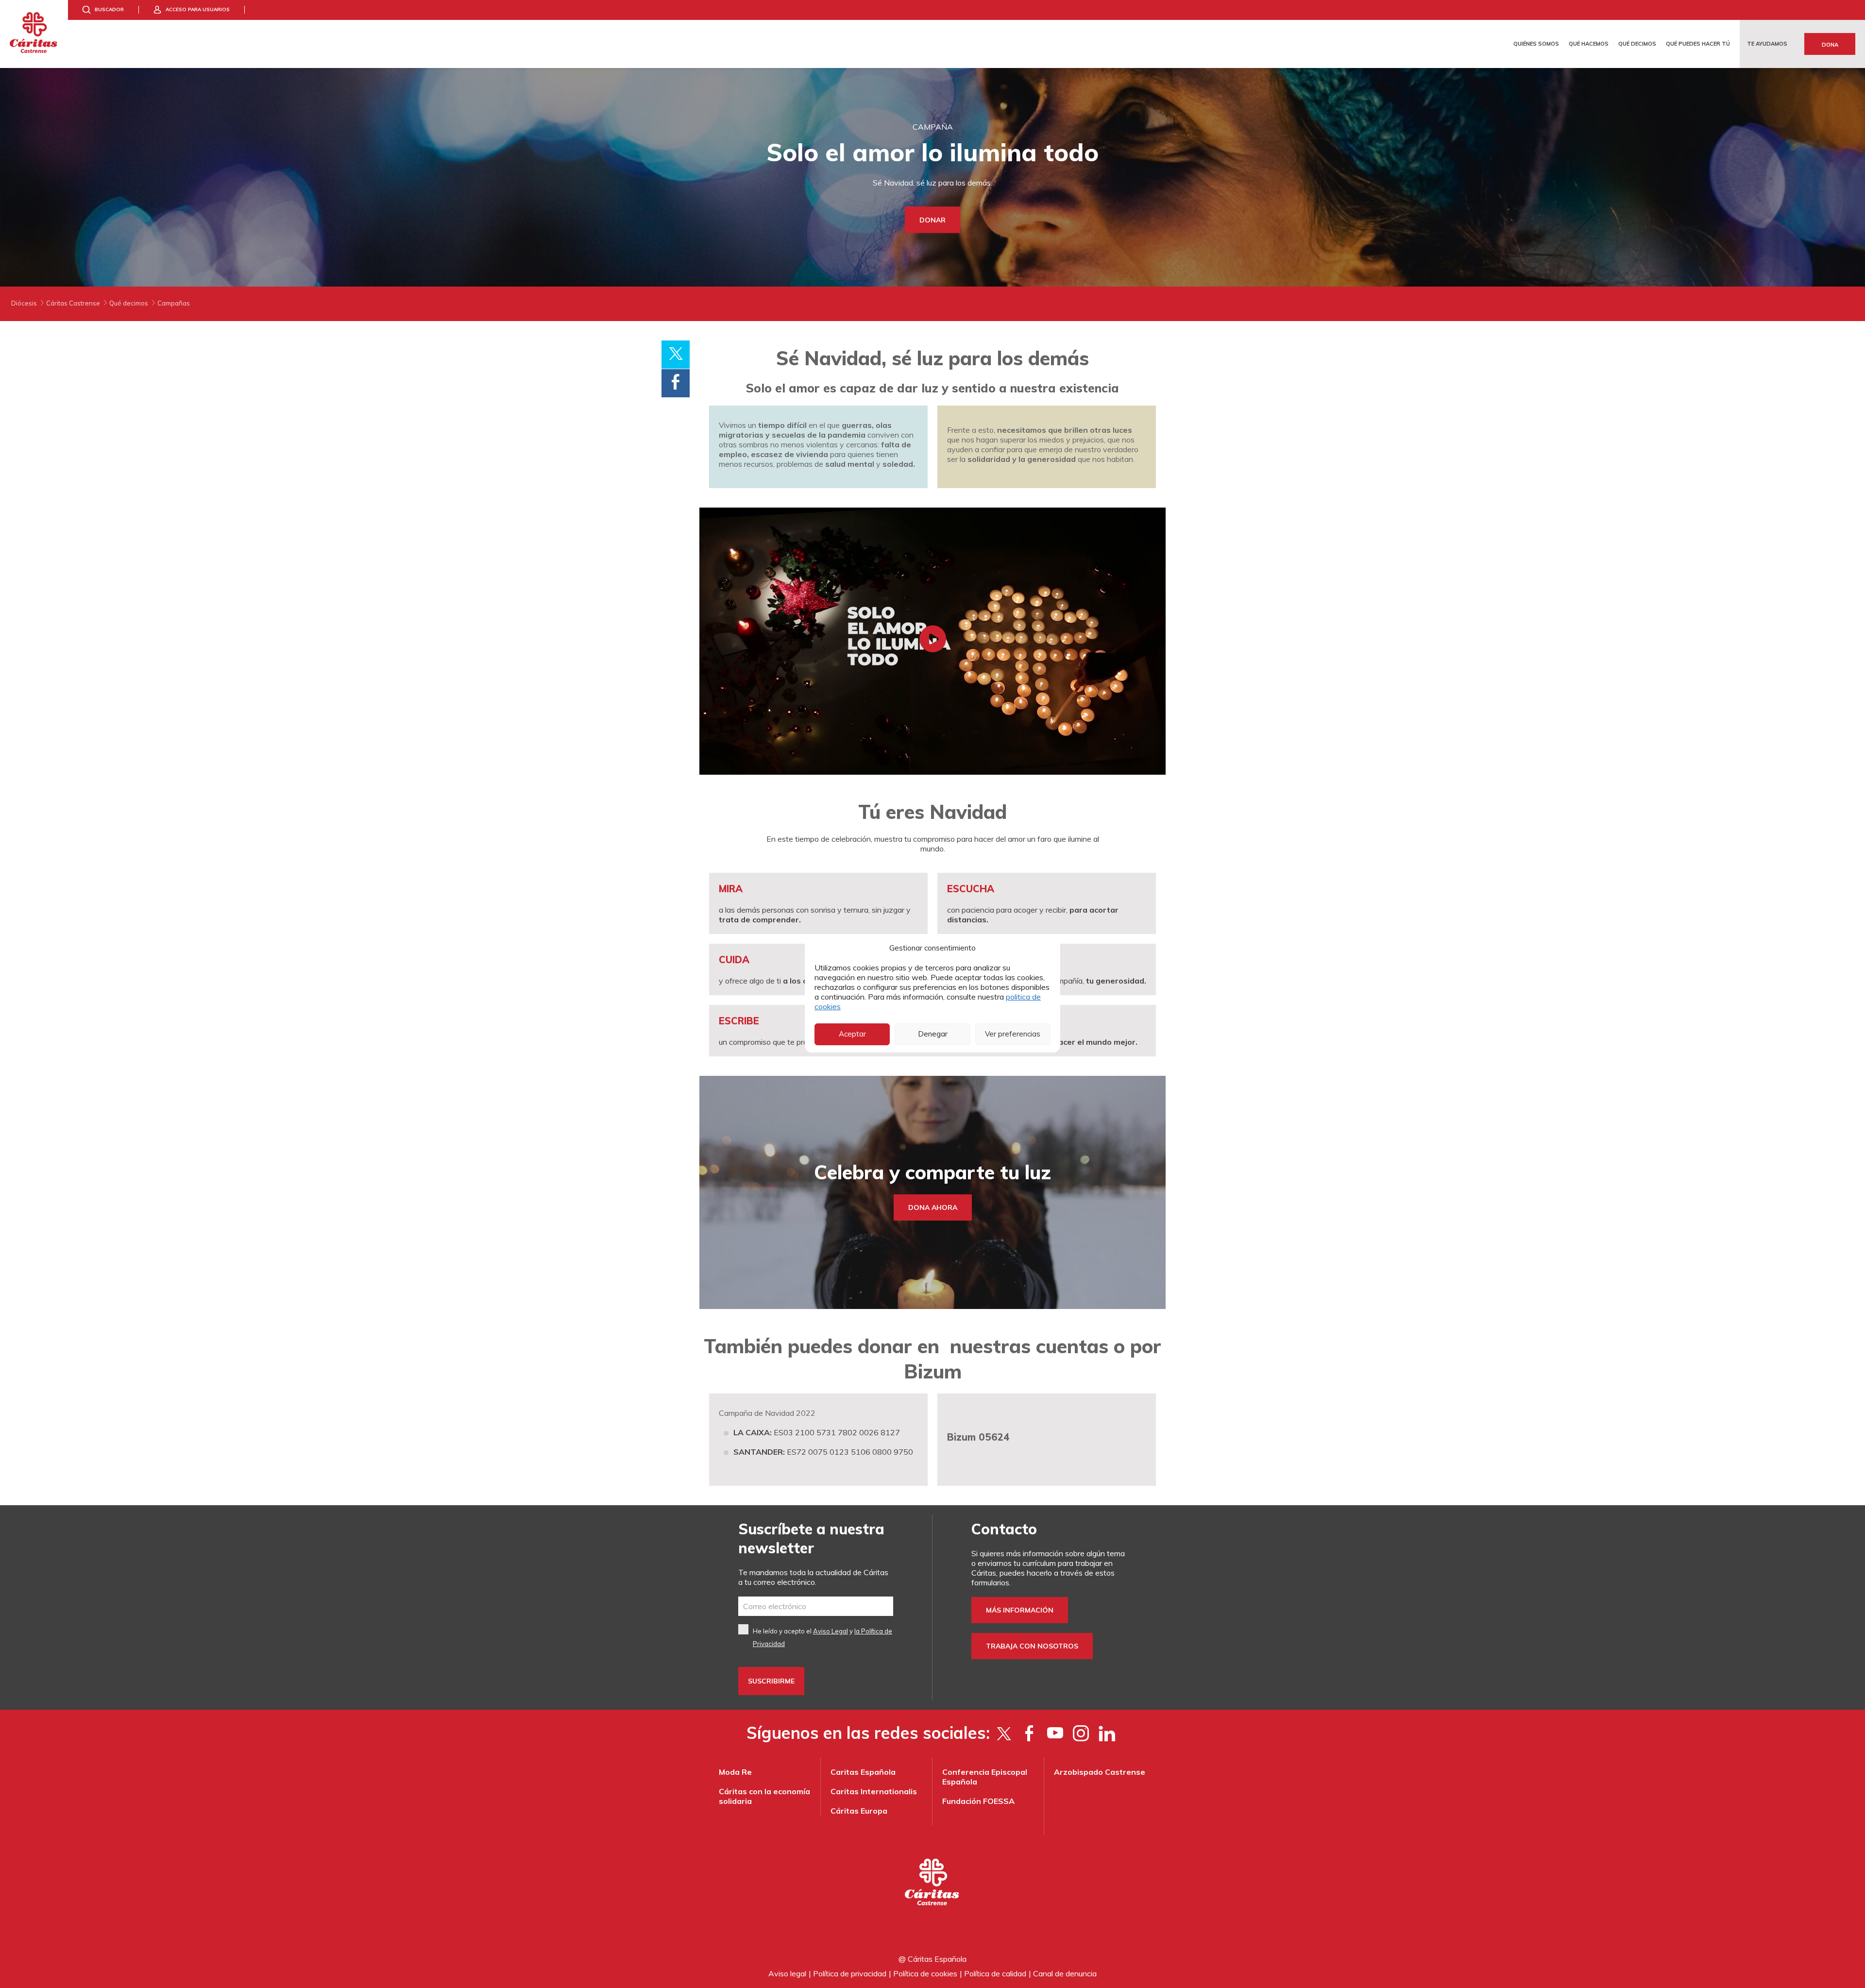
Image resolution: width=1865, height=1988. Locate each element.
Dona (1830, 45)
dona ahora (933, 1207)
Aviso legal (787, 1973)
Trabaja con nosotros (1032, 1646)
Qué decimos (1637, 44)
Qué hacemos (1589, 44)
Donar (932, 220)
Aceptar (852, 1034)
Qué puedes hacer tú (1698, 44)
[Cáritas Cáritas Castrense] (34, 34)
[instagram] (1081, 1733)
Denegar (933, 1034)
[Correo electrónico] (816, 1606)
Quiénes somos (1536, 44)
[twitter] (1004, 1733)
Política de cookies (925, 1973)
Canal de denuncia (1065, 1973)
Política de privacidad (850, 1973)
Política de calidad (995, 1973)
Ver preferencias (1013, 1034)
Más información (1020, 1610)
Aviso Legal (831, 1631)
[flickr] (1107, 1733)
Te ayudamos (1767, 44)
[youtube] (1055, 1733)
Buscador (109, 9)
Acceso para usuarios (198, 9)
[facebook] (1029, 1733)
